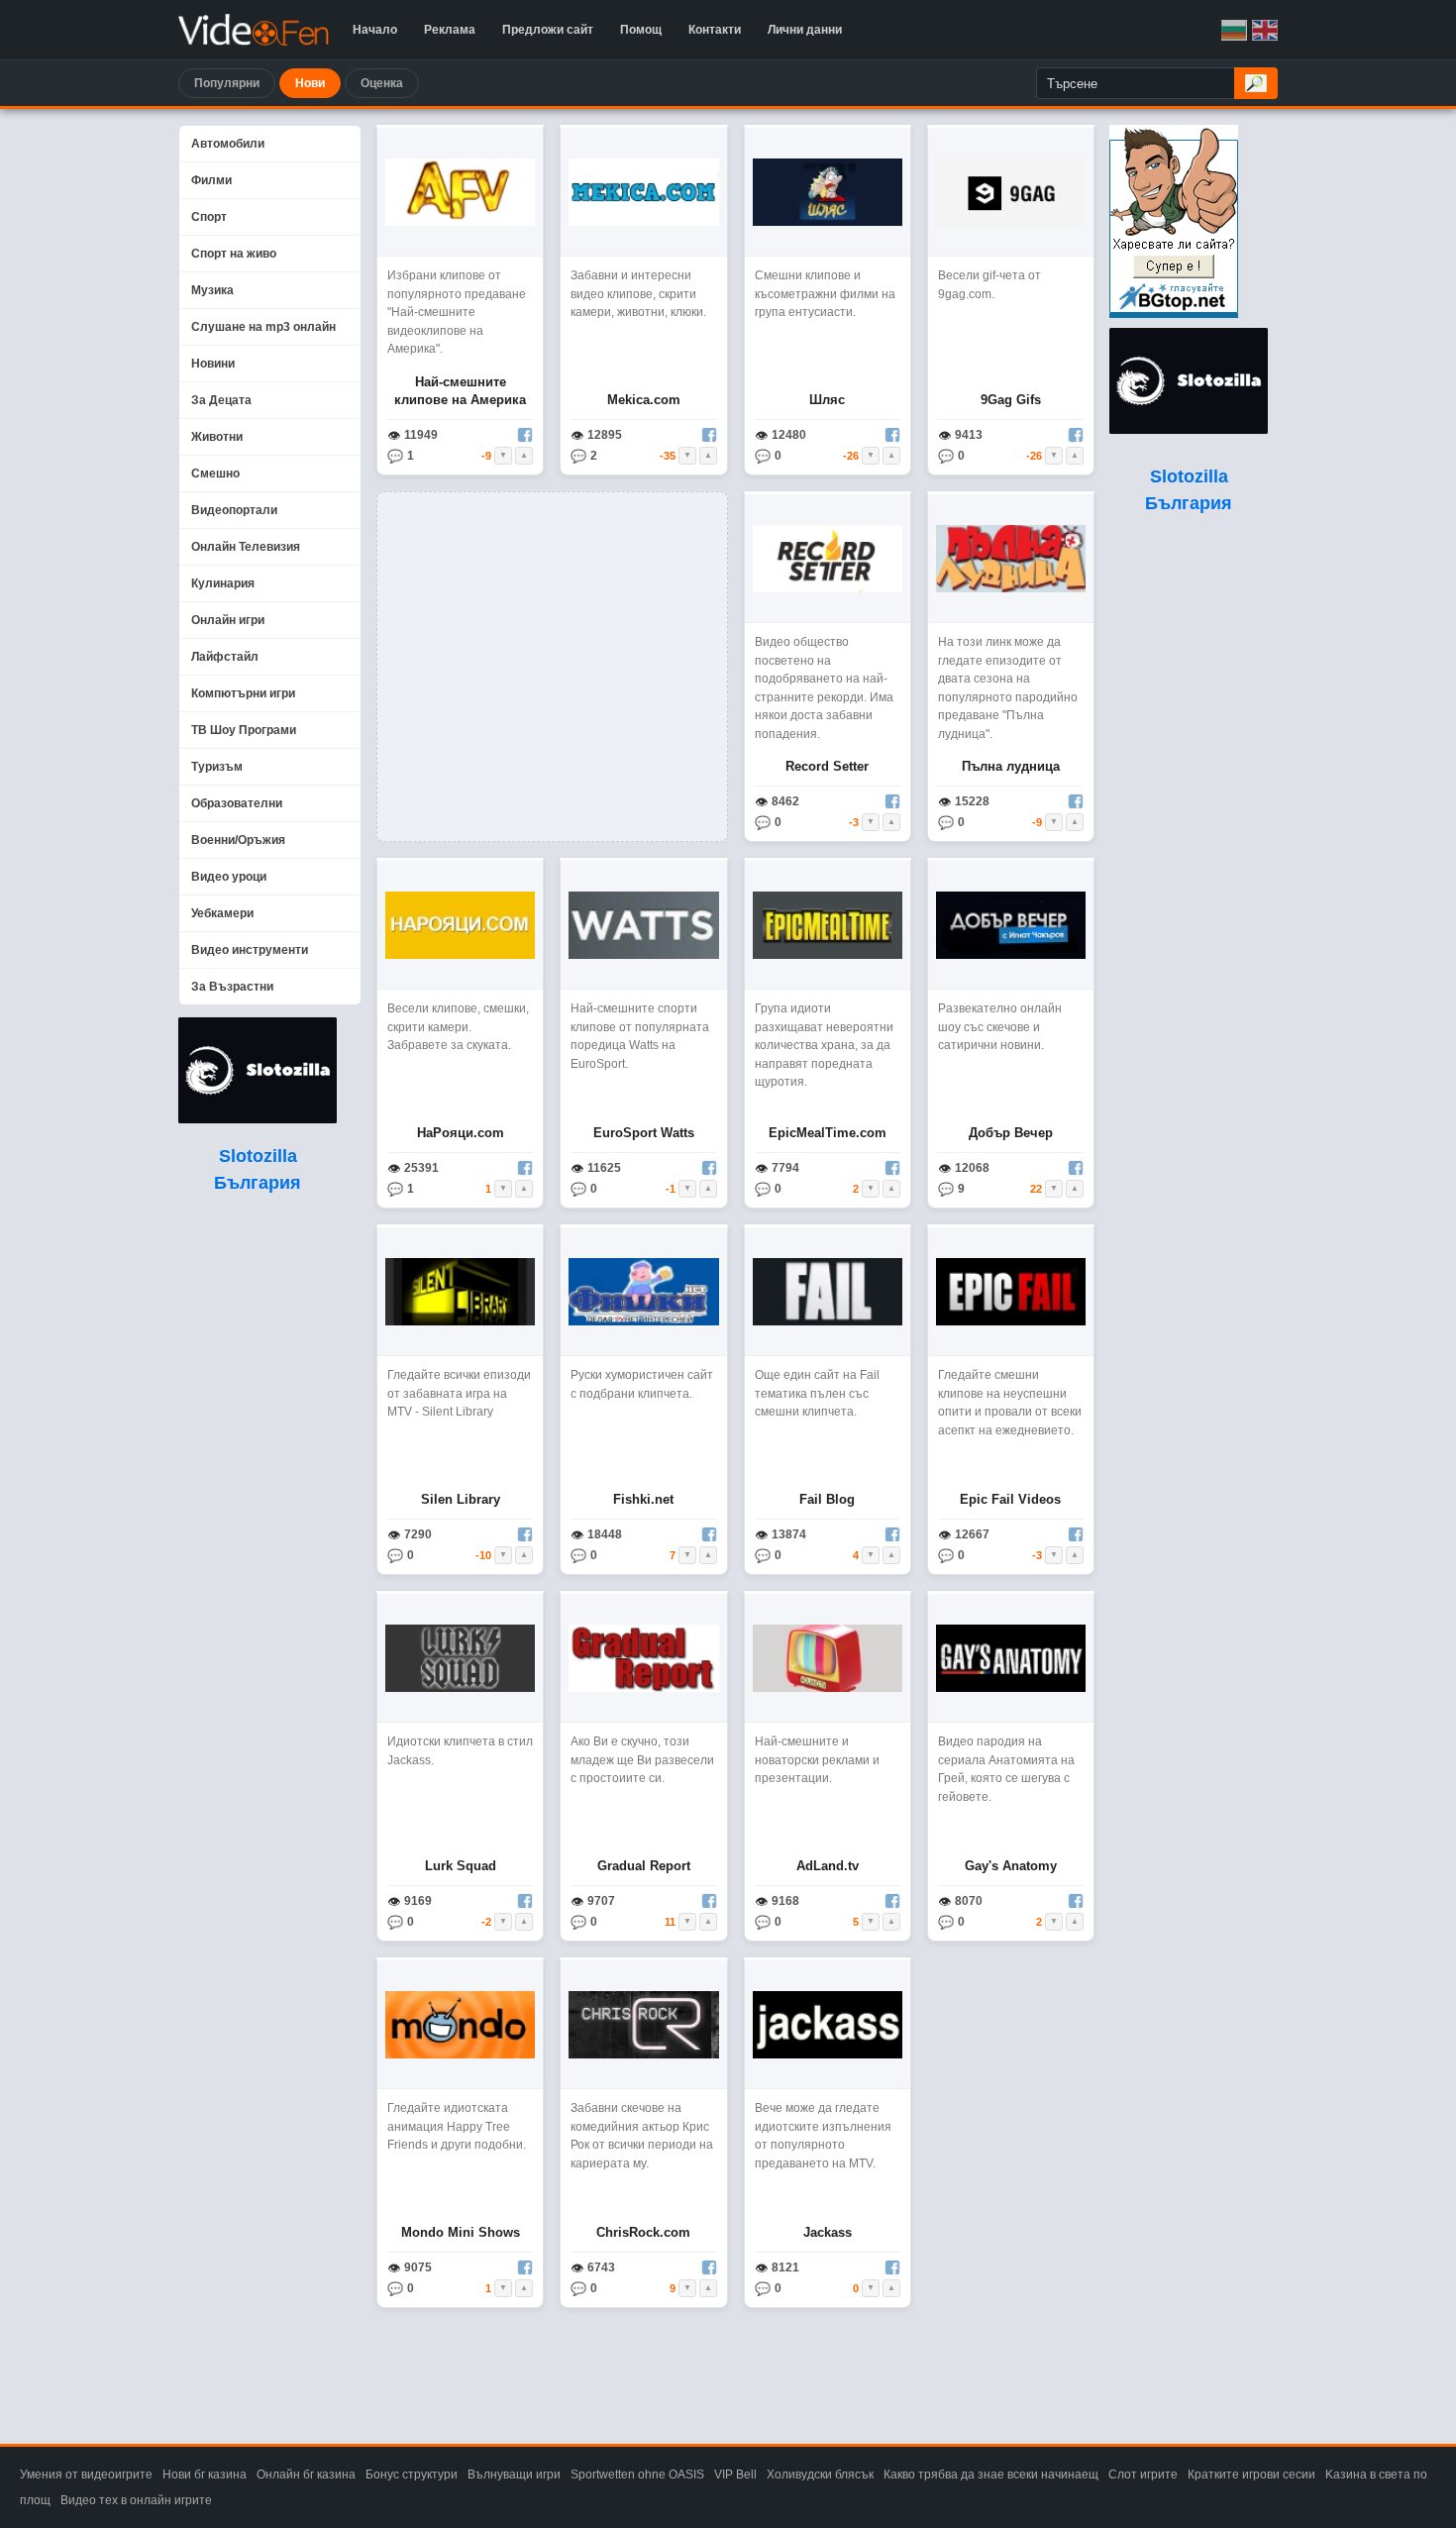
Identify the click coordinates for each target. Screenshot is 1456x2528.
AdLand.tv (828, 1866)
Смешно (215, 474)
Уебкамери (222, 913)
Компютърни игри (243, 693)
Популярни (227, 83)
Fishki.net (643, 1499)
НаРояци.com (461, 1133)
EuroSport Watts (644, 1133)
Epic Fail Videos (1010, 1499)
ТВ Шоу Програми (244, 730)
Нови (310, 83)
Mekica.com (644, 400)
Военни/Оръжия (238, 840)
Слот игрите (1143, 2475)
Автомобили (228, 144)
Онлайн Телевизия (246, 547)
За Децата (221, 400)
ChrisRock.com (643, 2232)
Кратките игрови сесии (1251, 2475)
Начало (375, 30)
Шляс (827, 400)
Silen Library (461, 1499)
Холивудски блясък (820, 2475)
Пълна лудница (1011, 766)
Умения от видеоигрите (86, 2475)
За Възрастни (232, 987)
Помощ (641, 30)
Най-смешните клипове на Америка (460, 391)
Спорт (209, 217)
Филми (211, 180)
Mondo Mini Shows (461, 2232)
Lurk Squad (461, 1866)
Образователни (237, 803)
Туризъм (217, 767)
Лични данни (805, 30)
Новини (213, 364)
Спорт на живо (234, 254)
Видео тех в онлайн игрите (136, 2500)
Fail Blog (827, 1499)
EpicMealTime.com (828, 1133)
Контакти (715, 30)
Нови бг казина (205, 2475)
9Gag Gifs (1011, 400)
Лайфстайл (225, 657)
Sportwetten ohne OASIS (637, 2475)
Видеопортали (234, 510)
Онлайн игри (228, 620)
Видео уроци (229, 877)
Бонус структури (412, 2475)
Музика (212, 290)
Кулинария (223, 583)
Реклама (450, 30)
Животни (217, 437)
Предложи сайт (548, 30)
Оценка (382, 83)
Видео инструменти (250, 950)
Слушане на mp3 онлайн (263, 327)
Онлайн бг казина (306, 2475)
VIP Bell (735, 2475)
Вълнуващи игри (514, 2475)
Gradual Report (644, 1866)
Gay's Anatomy (1011, 1866)
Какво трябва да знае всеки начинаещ (991, 2475)
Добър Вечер (1011, 1133)
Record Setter (827, 766)
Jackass (828, 2232)
